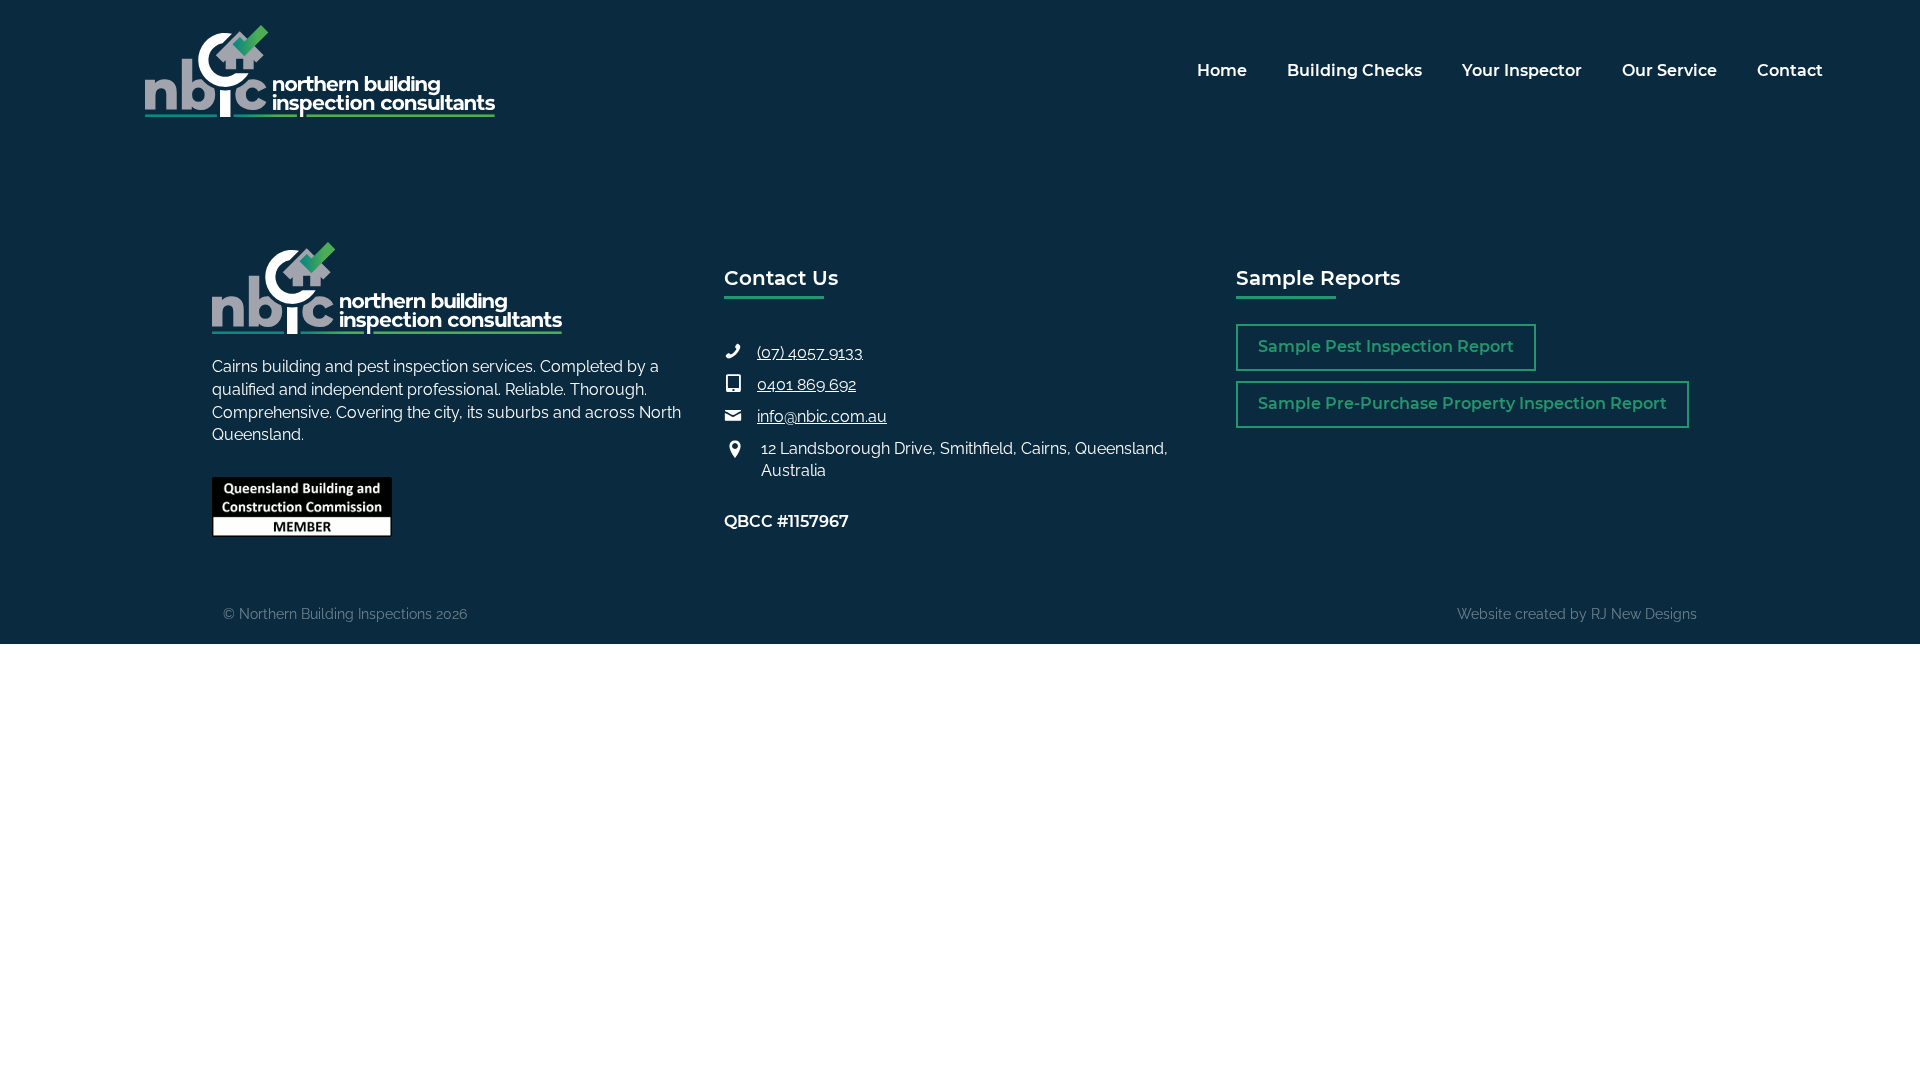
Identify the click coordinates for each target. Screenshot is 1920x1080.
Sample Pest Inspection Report (1386, 346)
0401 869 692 (806, 384)
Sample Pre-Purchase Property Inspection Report (1462, 403)
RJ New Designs (1644, 614)
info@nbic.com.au (822, 416)
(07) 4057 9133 (810, 352)
